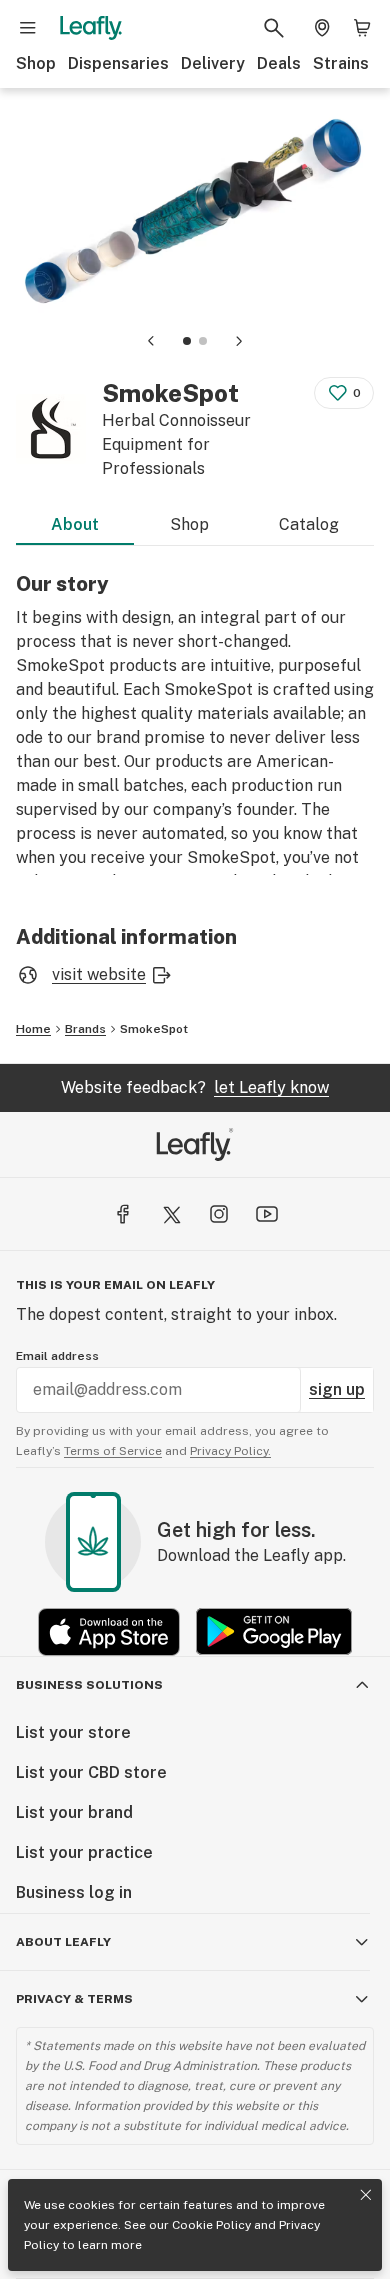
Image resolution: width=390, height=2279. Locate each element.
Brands (85, 1029)
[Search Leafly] (274, 28)
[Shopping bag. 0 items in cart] (362, 28)
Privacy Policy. (230, 1451)
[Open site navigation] (28, 28)
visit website (99, 974)
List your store (73, 1732)
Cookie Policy (211, 2225)
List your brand (74, 1812)
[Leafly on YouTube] (267, 1214)
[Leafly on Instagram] (219, 1214)
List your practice (84, 1852)
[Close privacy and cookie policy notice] (366, 2195)
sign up (337, 1389)
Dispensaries (118, 63)
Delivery (213, 63)
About (75, 524)
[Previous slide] (151, 341)
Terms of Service (113, 1451)
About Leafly (63, 1942)
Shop (36, 63)
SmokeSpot (154, 1029)
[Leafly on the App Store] (109, 1631)
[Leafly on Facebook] (123, 1214)
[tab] (187, 341)
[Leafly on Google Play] (274, 1631)
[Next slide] (239, 341)
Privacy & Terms (74, 1999)
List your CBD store (91, 1772)
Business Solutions (89, 1685)
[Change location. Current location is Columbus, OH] (322, 28)
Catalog (309, 524)
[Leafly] (91, 28)
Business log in (74, 1892)
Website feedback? (195, 1087)
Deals (279, 63)
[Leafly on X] (171, 1214)
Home (33, 1029)
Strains (341, 63)
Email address (57, 1356)
